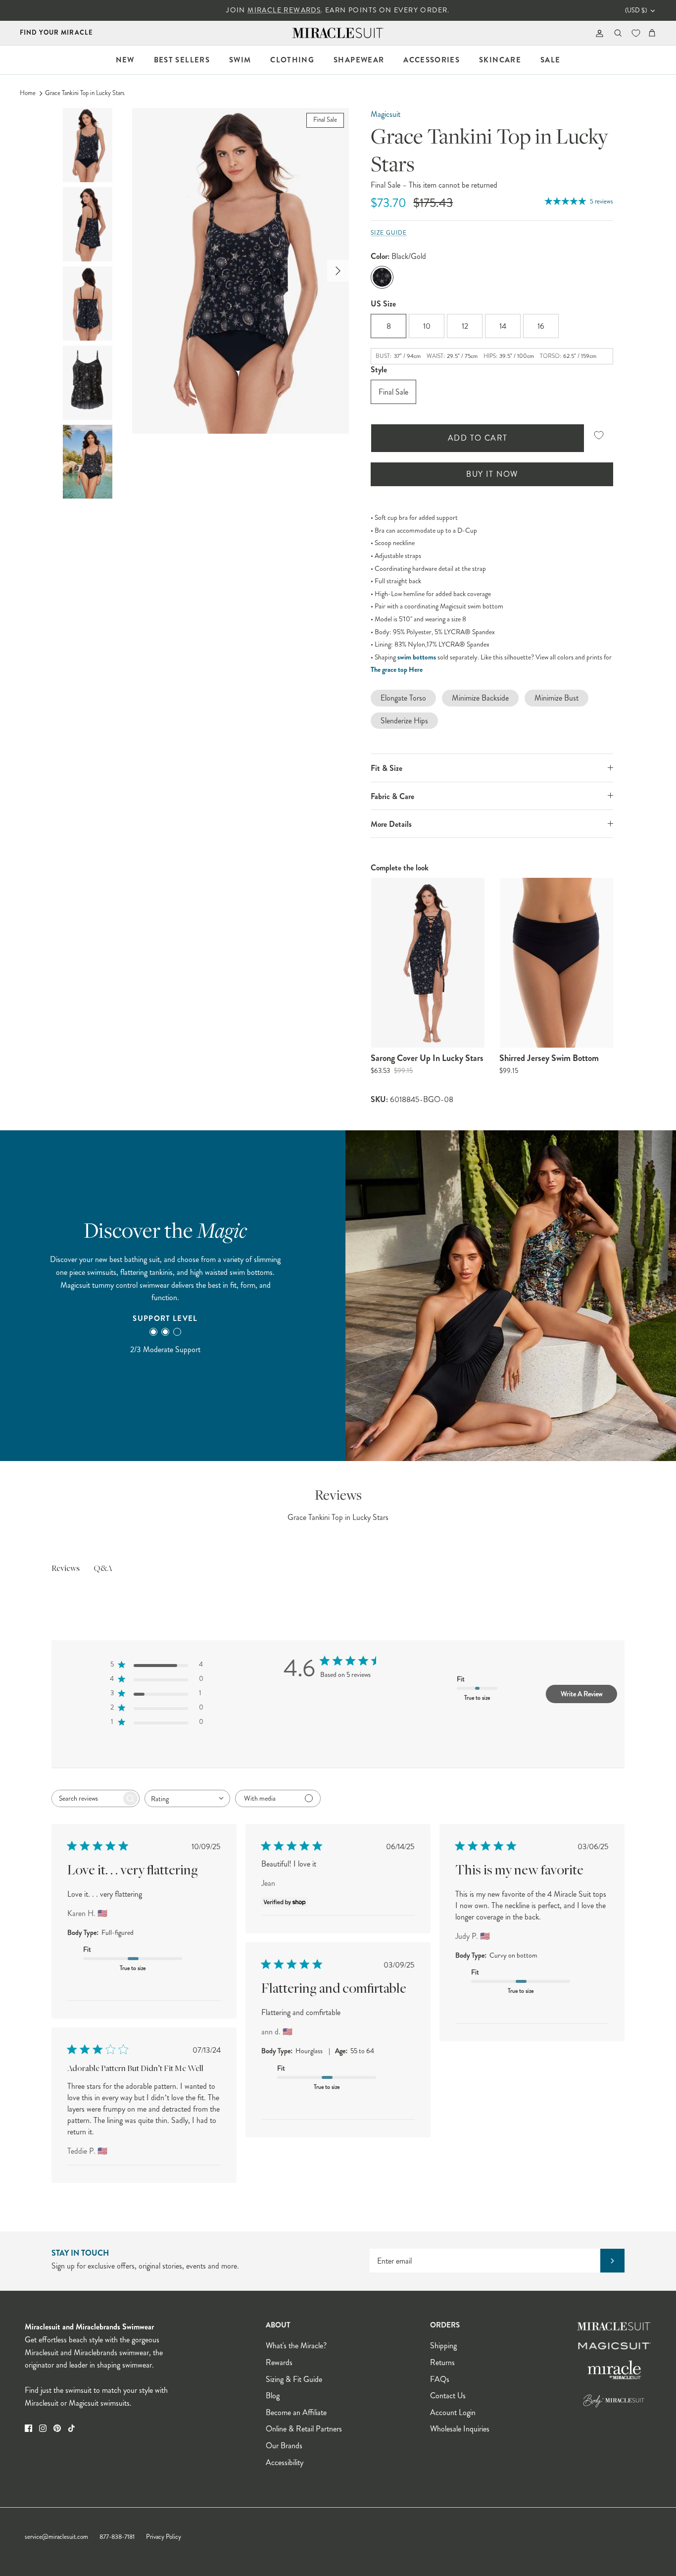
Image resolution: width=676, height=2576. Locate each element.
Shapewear (359, 60)
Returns (442, 2362)
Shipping (443, 2346)
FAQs (440, 2379)
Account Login (453, 2412)
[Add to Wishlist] (599, 435)
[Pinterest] (57, 2428)
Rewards (279, 2362)
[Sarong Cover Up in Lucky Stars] (428, 963)
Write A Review (581, 1694)
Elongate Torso (403, 698)
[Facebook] (28, 2428)
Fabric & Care (392, 796)
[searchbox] (87, 1798)
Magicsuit (386, 114)
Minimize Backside (480, 698)
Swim (240, 60)
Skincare (500, 60)
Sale (550, 60)
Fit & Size (386, 768)
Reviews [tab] (66, 1569)
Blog (273, 2396)
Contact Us (448, 2396)
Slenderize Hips (404, 721)
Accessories (432, 60)
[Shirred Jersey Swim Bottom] (556, 963)
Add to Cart (478, 438)
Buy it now (492, 474)
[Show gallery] (241, 271)
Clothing (292, 60)
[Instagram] (43, 2428)
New (125, 60)
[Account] (598, 33)
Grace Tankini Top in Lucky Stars (85, 93)
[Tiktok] (72, 2428)
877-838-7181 (117, 2537)
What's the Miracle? (296, 2346)
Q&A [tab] (103, 1569)
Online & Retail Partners (304, 2429)
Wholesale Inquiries (460, 2429)
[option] (241, 271)
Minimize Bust (556, 698)
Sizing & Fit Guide (294, 2379)
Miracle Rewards (284, 10)
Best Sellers (182, 60)
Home (28, 93)
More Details (391, 824)
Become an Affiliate (296, 2412)
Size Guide (389, 233)
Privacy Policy (164, 2537)
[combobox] (187, 1798)
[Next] (338, 271)
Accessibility (285, 2462)
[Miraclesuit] (338, 33)
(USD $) (636, 10)
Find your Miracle (56, 32)
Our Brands (284, 2446)
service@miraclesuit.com (56, 2537)
